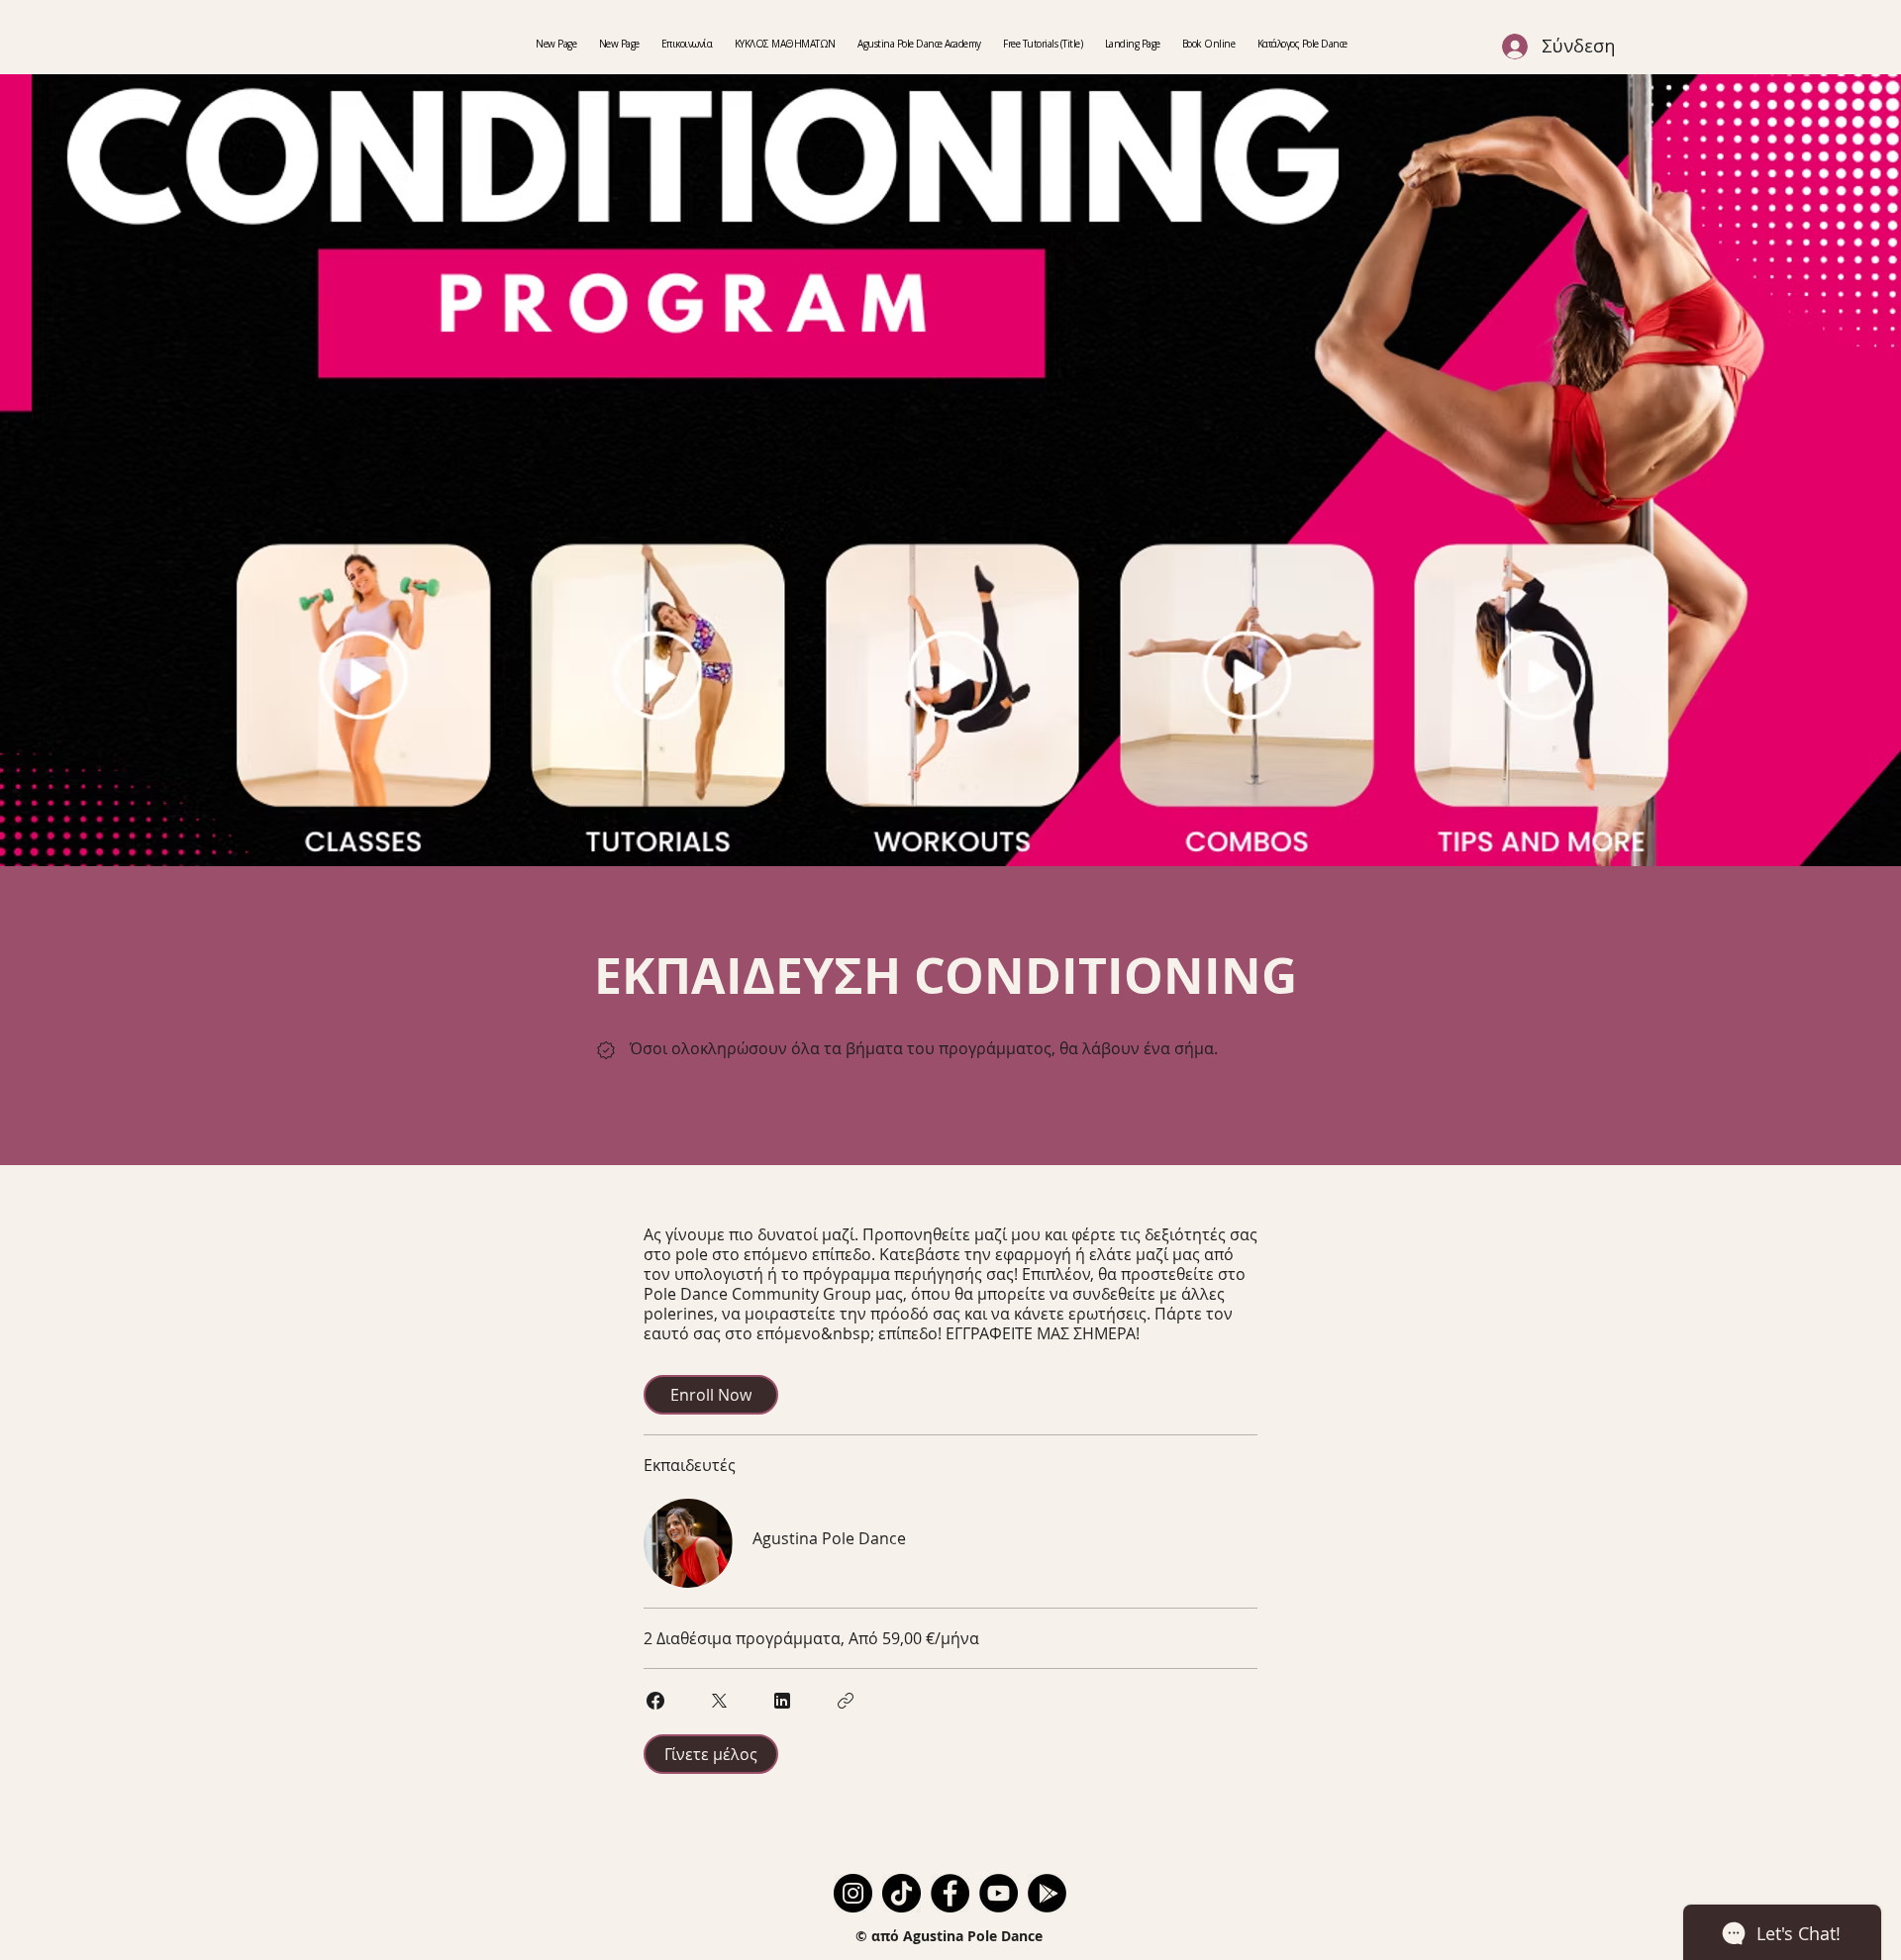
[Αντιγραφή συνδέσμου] (846, 1701)
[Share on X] (719, 1701)
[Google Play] (1047, 1893)
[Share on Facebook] (655, 1701)
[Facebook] (950, 1893)
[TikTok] (901, 1893)
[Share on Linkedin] (782, 1701)
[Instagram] (853, 1893)
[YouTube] (999, 1893)
